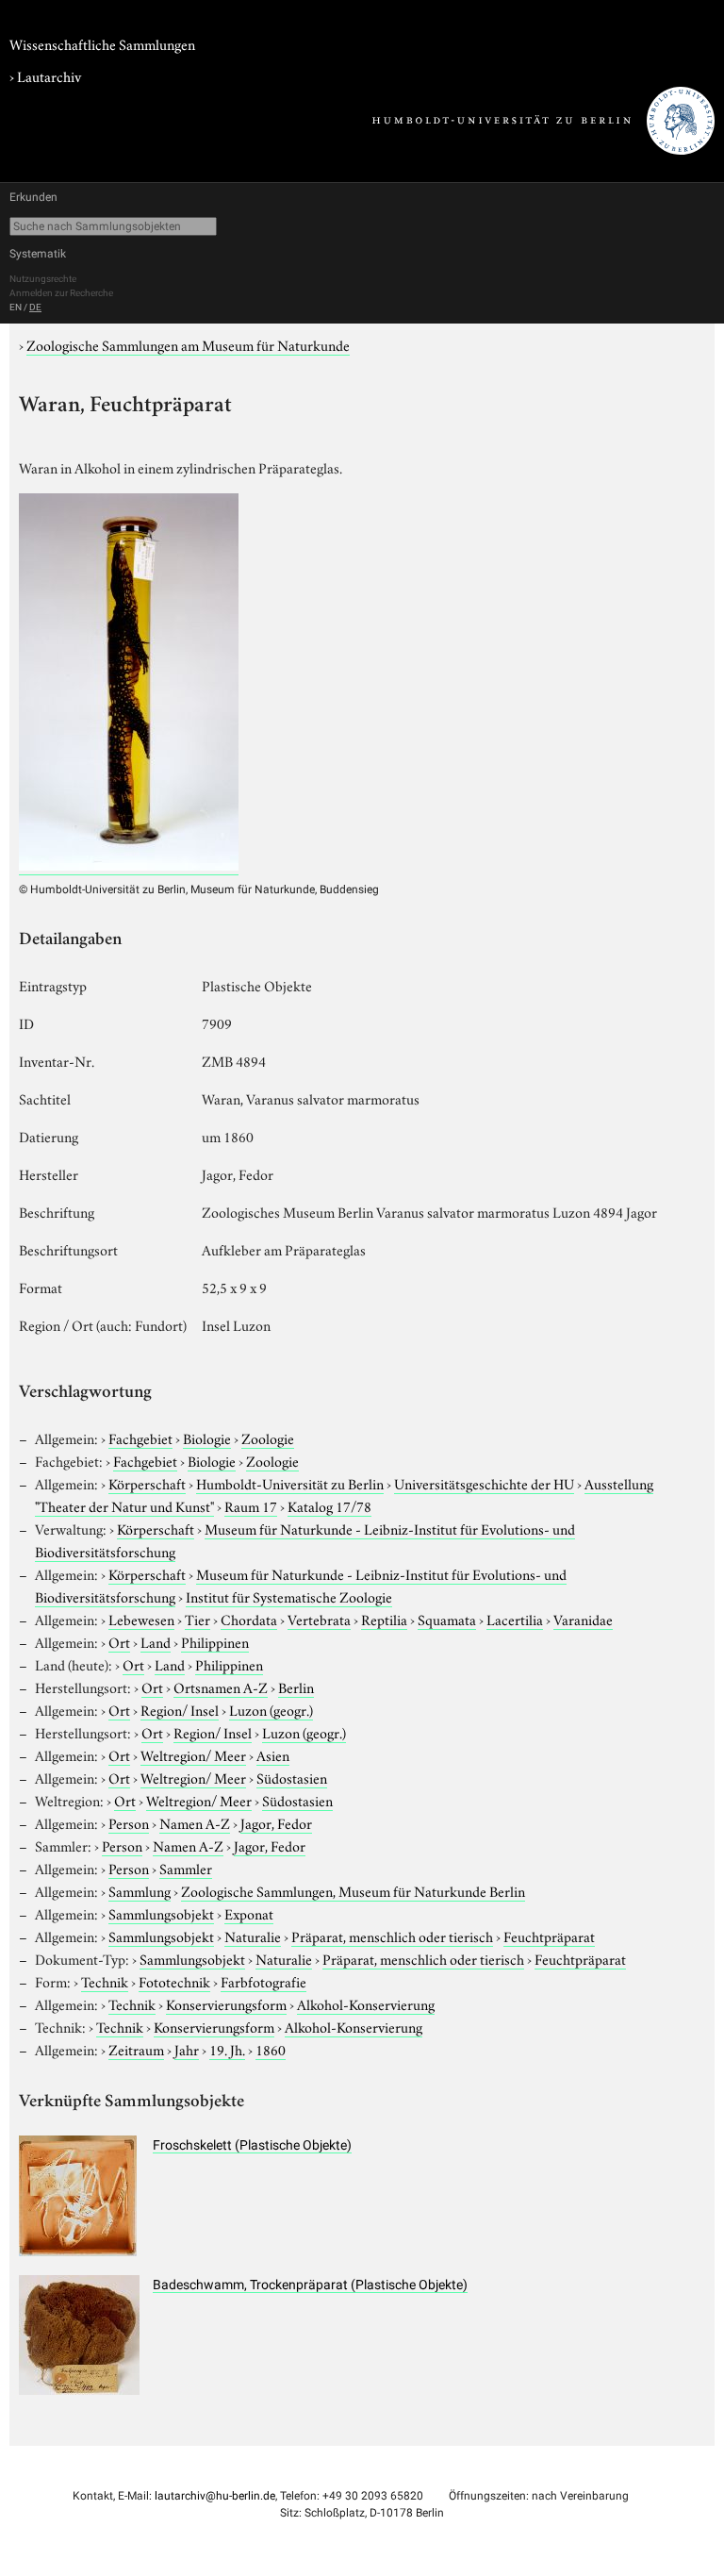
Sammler (186, 1868)
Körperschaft (147, 1483)
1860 (271, 2049)
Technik (105, 1981)
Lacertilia (515, 1619)
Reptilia (384, 1619)
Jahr (187, 2049)
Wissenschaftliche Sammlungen (102, 43)
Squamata (447, 1619)
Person (129, 1822)
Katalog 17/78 (329, 1505)
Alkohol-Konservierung (366, 2003)
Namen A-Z (195, 1822)
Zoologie (268, 1438)
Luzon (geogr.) (271, 1709)
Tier (197, 1619)
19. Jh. (227, 2049)
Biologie (207, 1438)
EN (16, 307)
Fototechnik (174, 1981)
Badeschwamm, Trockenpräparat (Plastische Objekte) (310, 2285)
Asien (273, 1754)
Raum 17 (251, 1505)
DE (35, 307)
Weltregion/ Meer (193, 1754)
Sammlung (140, 1890)
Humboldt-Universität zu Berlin (290, 1483)
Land (156, 1641)
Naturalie (253, 1936)
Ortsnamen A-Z (221, 1687)
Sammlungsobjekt (161, 1913)
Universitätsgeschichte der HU (484, 1483)
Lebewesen (141, 1619)
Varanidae (583, 1619)
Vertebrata (319, 1619)
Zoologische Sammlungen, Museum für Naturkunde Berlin (353, 1890)
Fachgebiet (140, 1438)
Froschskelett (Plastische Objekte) (252, 2145)
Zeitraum (136, 2049)
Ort (119, 1641)
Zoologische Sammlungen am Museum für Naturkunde (188, 344)
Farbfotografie (263, 1981)
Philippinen (215, 1641)
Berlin (296, 1687)
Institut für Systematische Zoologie (289, 1596)
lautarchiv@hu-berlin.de (215, 2496)
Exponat (249, 1913)
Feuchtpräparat (549, 1936)
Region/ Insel (180, 1709)
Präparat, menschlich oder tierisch (392, 1936)
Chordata (249, 1619)
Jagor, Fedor (276, 1822)
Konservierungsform (226, 2003)
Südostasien (292, 1777)
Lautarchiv (49, 75)
